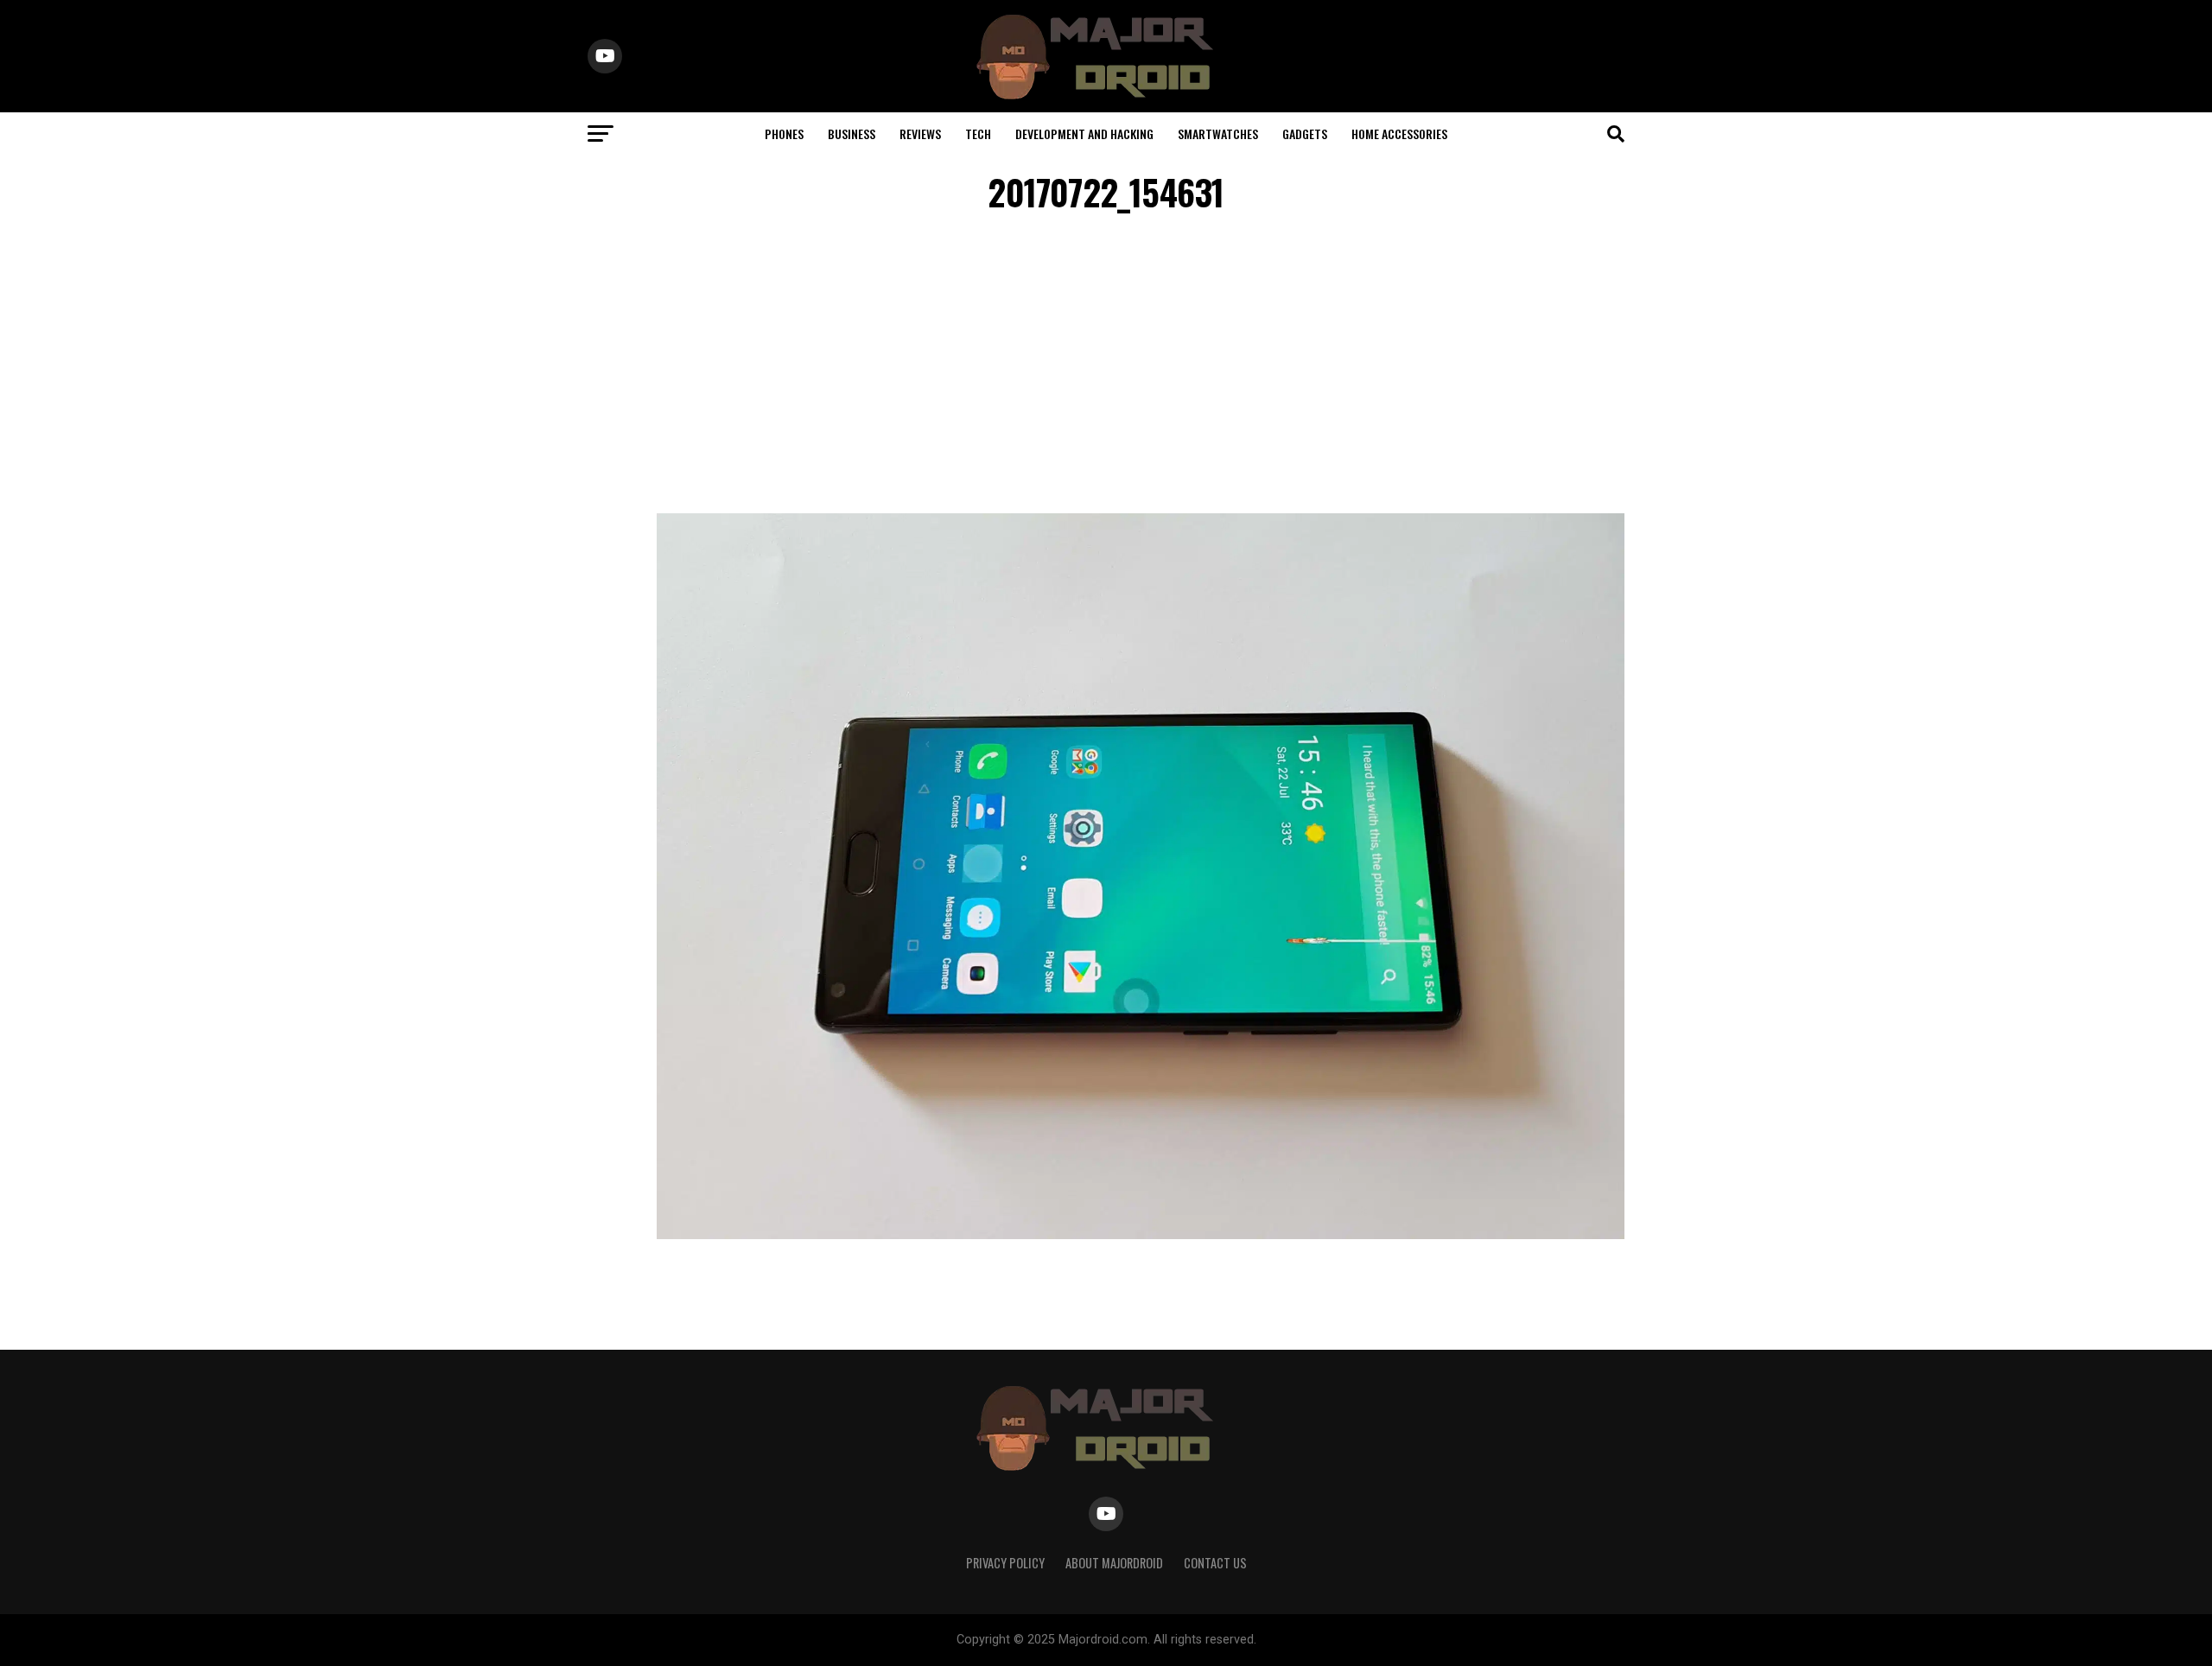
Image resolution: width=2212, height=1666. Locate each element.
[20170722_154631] (1141, 1234)
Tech (978, 134)
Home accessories (1399, 134)
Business (852, 134)
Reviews (920, 134)
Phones (784, 134)
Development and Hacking (1084, 134)
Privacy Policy (1005, 1563)
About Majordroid (1114, 1563)
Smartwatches (1218, 134)
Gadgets (1305, 134)
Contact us (1215, 1563)
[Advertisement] (1106, 366)
